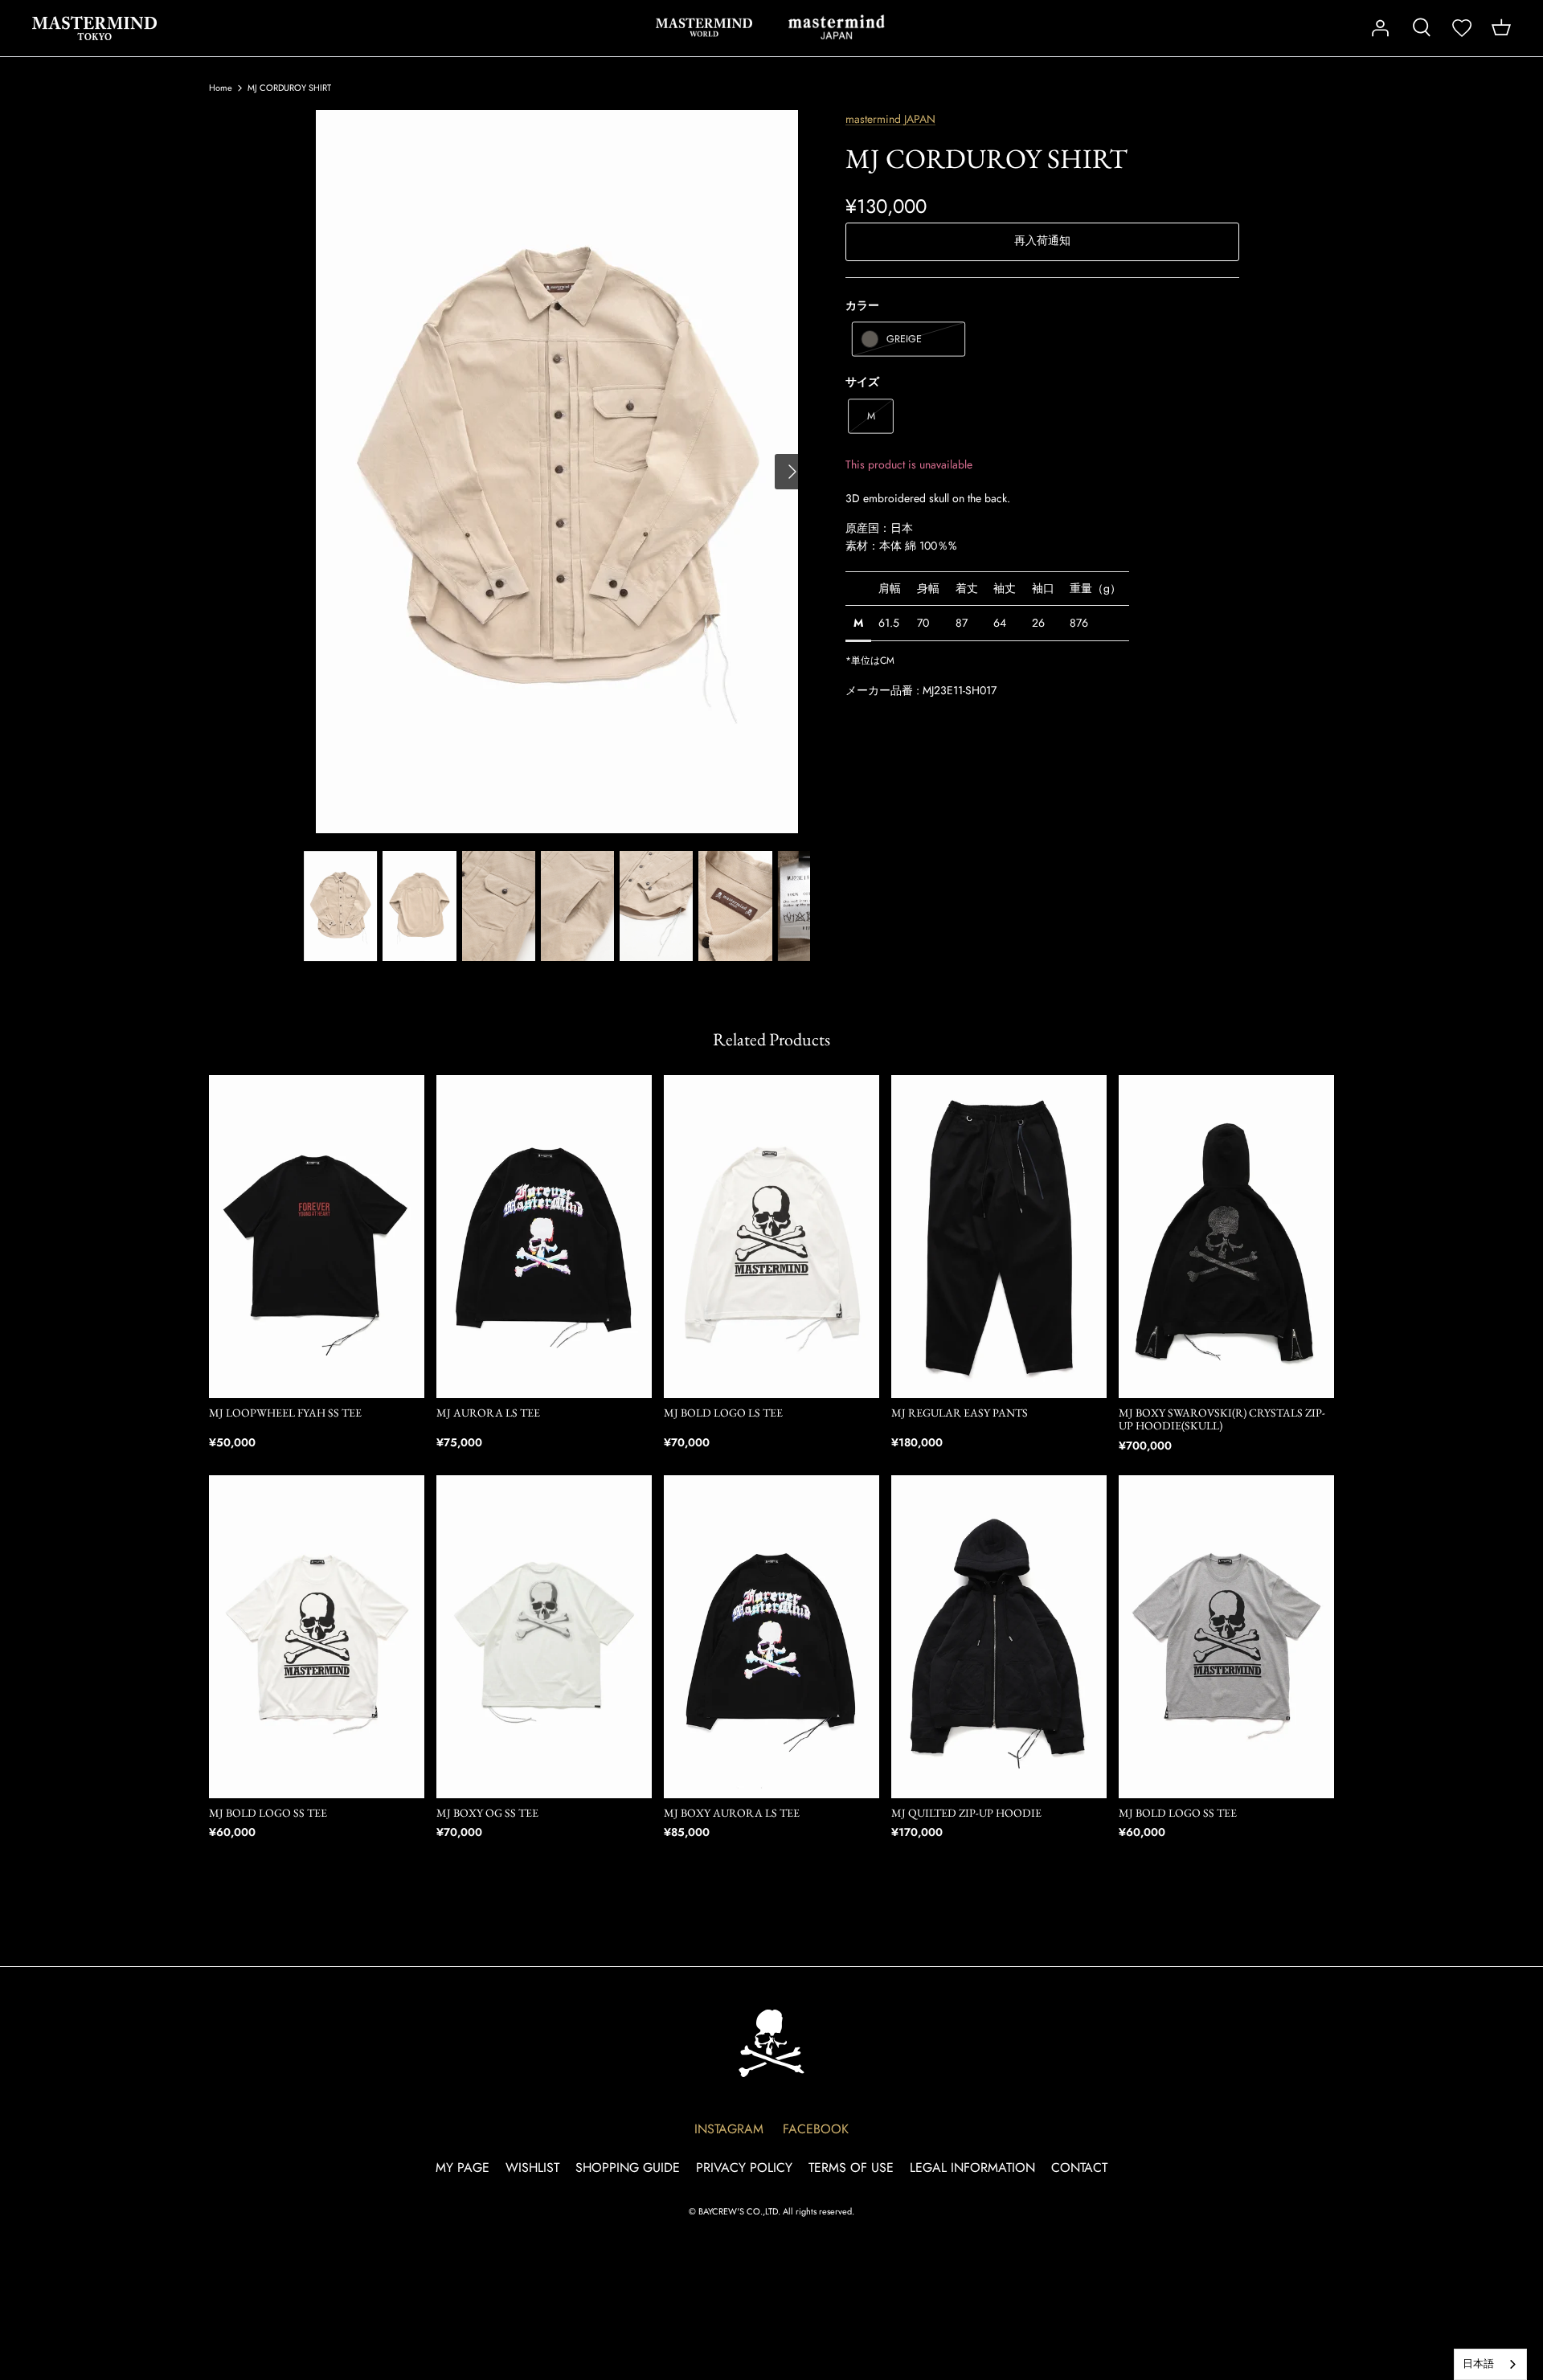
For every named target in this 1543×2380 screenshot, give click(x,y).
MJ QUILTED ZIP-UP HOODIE (966, 1813)
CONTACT (1079, 2167)
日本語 (1478, 2364)
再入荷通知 (1042, 240)
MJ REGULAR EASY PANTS (960, 1413)
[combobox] (1490, 2364)
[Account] (1380, 28)
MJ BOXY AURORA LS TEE (732, 1813)
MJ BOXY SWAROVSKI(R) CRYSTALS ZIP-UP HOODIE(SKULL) (1222, 1419)
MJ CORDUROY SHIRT (289, 88)
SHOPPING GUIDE (628, 2167)
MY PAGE (462, 2167)
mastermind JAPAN (837, 27)
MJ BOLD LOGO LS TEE (723, 1413)
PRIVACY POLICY (744, 2167)
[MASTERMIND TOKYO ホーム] (771, 2043)
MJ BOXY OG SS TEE (487, 1813)
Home (221, 88)
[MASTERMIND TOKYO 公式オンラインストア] (94, 28)
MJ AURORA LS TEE (488, 1413)
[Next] (792, 472)
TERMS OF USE (851, 2167)
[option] (557, 472)
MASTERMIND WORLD (704, 27)
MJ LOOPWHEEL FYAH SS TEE (285, 1413)
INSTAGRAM (729, 2129)
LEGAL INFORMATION (972, 2167)
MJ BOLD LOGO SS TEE (268, 1813)
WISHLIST (532, 2167)
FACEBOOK (816, 2129)
